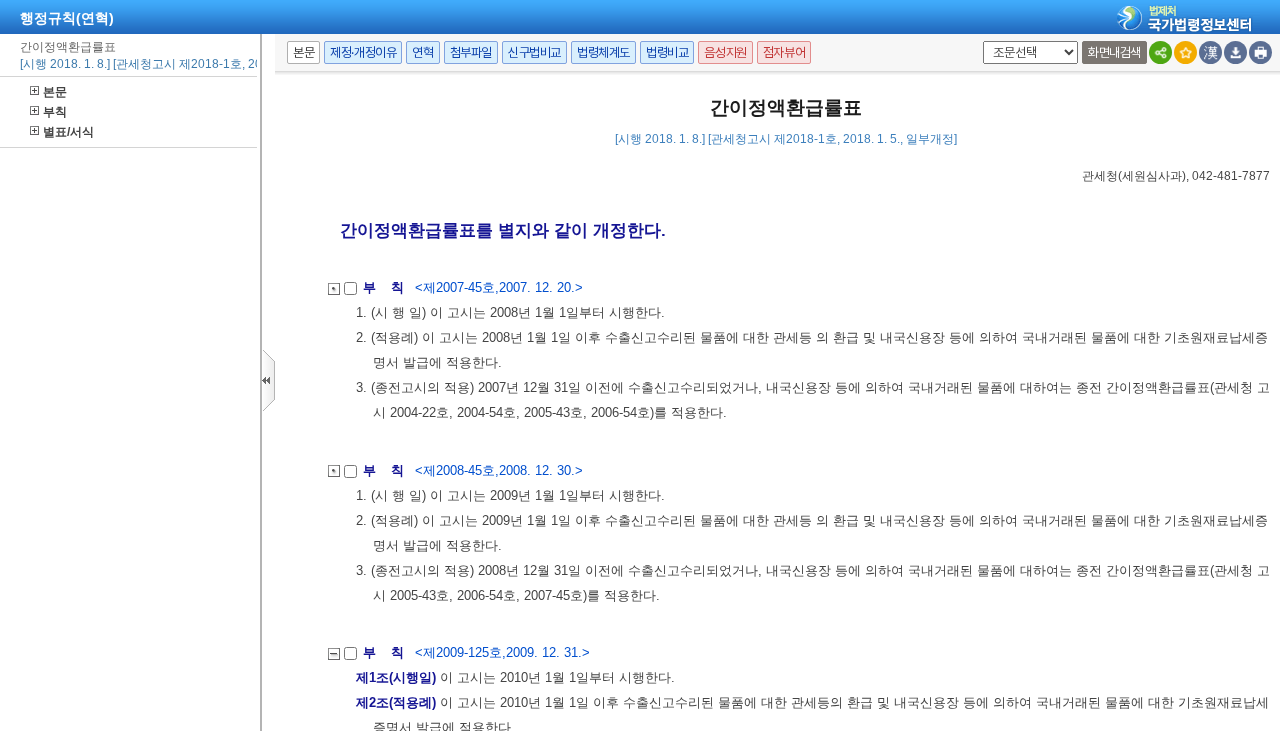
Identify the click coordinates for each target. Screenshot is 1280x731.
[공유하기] (1160, 52)
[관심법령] (1185, 52)
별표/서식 (68, 132)
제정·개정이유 (363, 52)
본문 (55, 92)
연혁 (422, 52)
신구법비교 (534, 52)
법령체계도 (603, 52)
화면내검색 (1114, 52)
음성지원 (725, 52)
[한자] (1210, 52)
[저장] (1235, 52)
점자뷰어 (784, 52)
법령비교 (667, 52)
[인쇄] (1260, 52)
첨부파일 (471, 52)
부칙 (55, 112)
